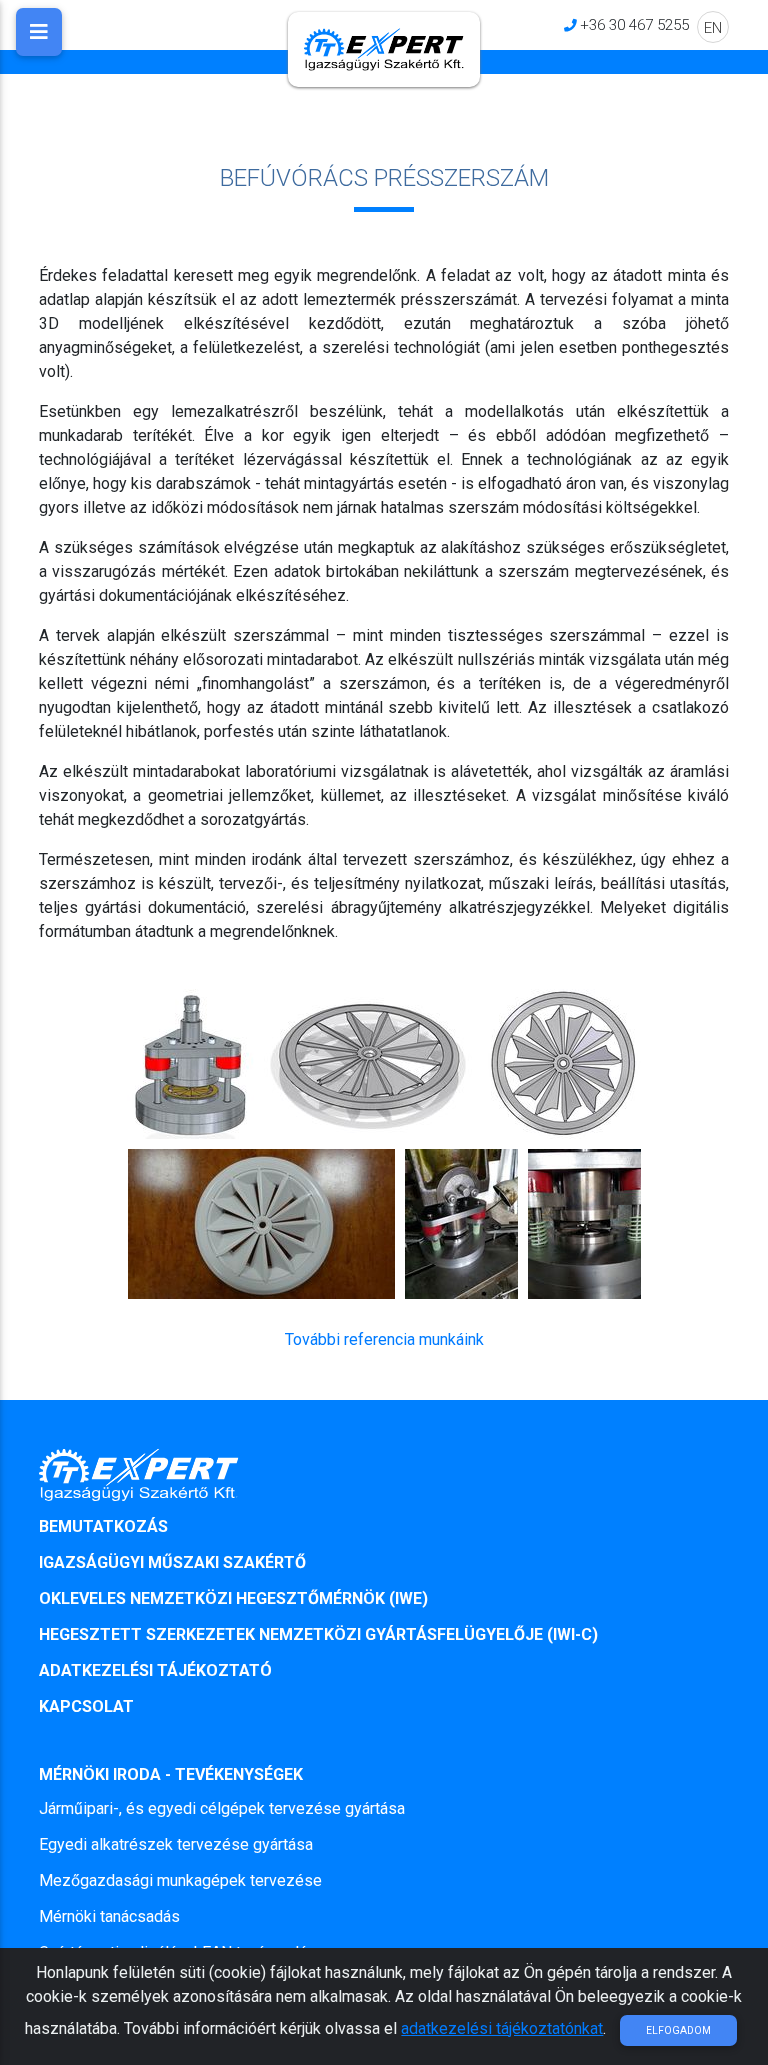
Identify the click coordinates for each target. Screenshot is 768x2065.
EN (713, 27)
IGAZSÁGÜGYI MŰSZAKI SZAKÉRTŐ (172, 1562)
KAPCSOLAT (86, 1706)
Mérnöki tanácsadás (109, 1916)
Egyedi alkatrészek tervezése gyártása (176, 1844)
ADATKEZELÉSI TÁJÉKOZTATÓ (155, 1670)
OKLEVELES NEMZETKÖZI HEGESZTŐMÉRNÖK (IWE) (233, 1598)
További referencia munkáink (384, 1339)
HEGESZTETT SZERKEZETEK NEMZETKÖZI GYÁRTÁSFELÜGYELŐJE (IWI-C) (318, 1634)
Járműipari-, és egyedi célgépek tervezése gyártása (222, 1808)
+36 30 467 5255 (634, 24)
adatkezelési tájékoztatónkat (502, 2028)
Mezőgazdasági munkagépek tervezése (180, 1880)
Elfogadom (678, 2030)
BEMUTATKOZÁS (103, 1526)
